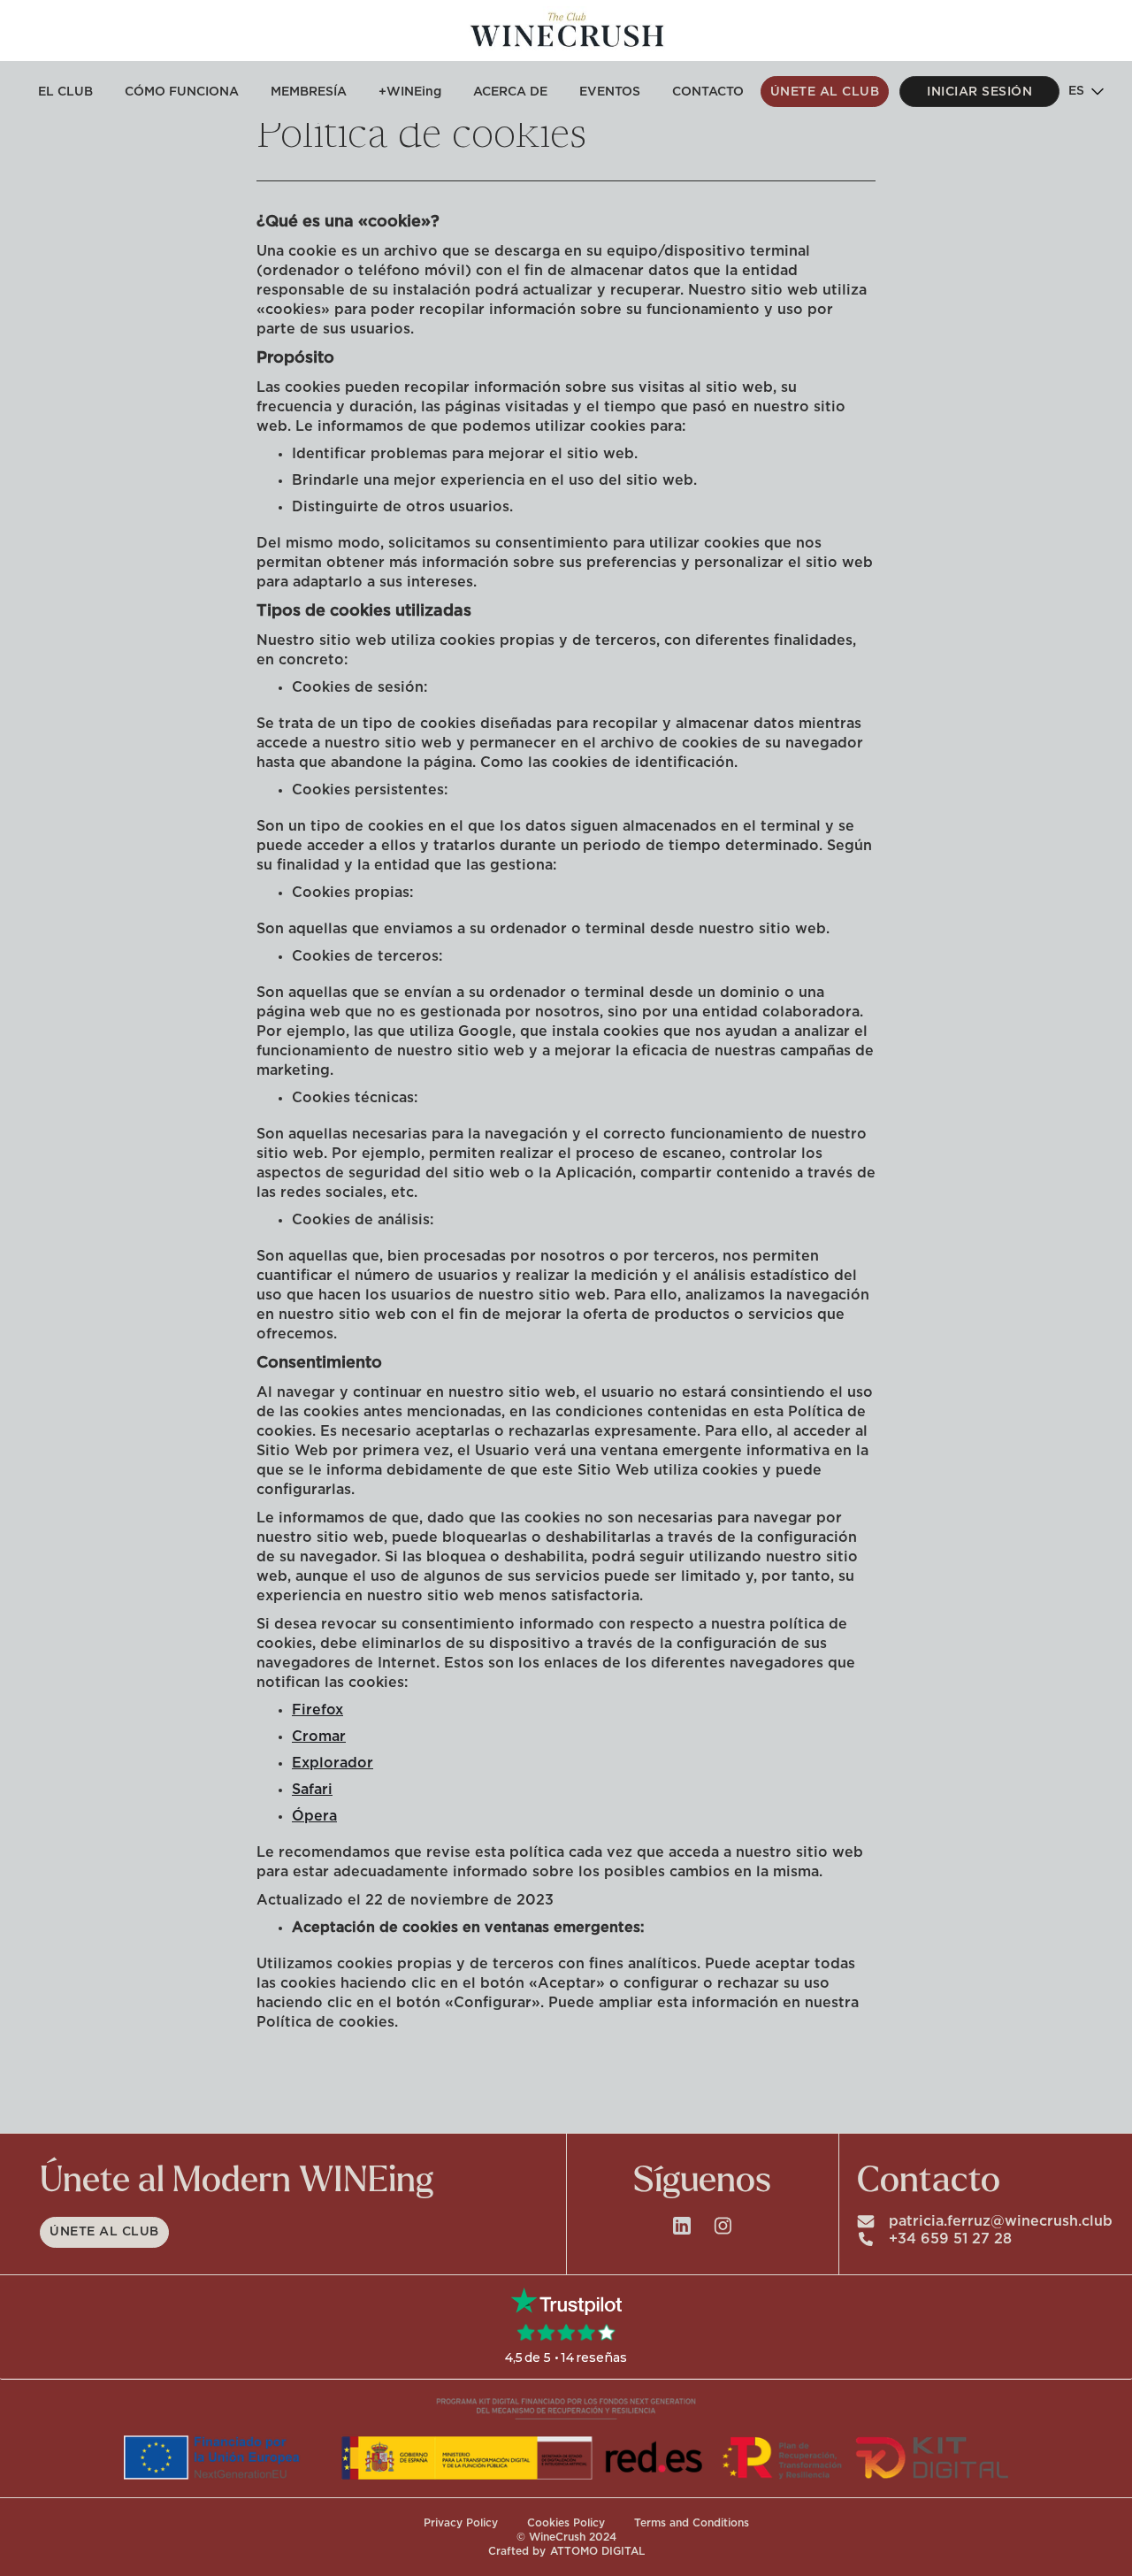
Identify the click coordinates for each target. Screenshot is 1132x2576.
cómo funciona (182, 92)
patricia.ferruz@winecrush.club (1001, 2221)
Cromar (319, 1736)
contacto (708, 92)
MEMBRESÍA (309, 92)
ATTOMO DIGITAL (597, 2551)
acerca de (510, 92)
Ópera (314, 1816)
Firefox (317, 1710)
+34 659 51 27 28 (950, 2239)
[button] (1085, 92)
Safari (312, 1790)
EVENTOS (610, 92)
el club (65, 92)
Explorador (333, 1763)
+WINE (410, 92)
